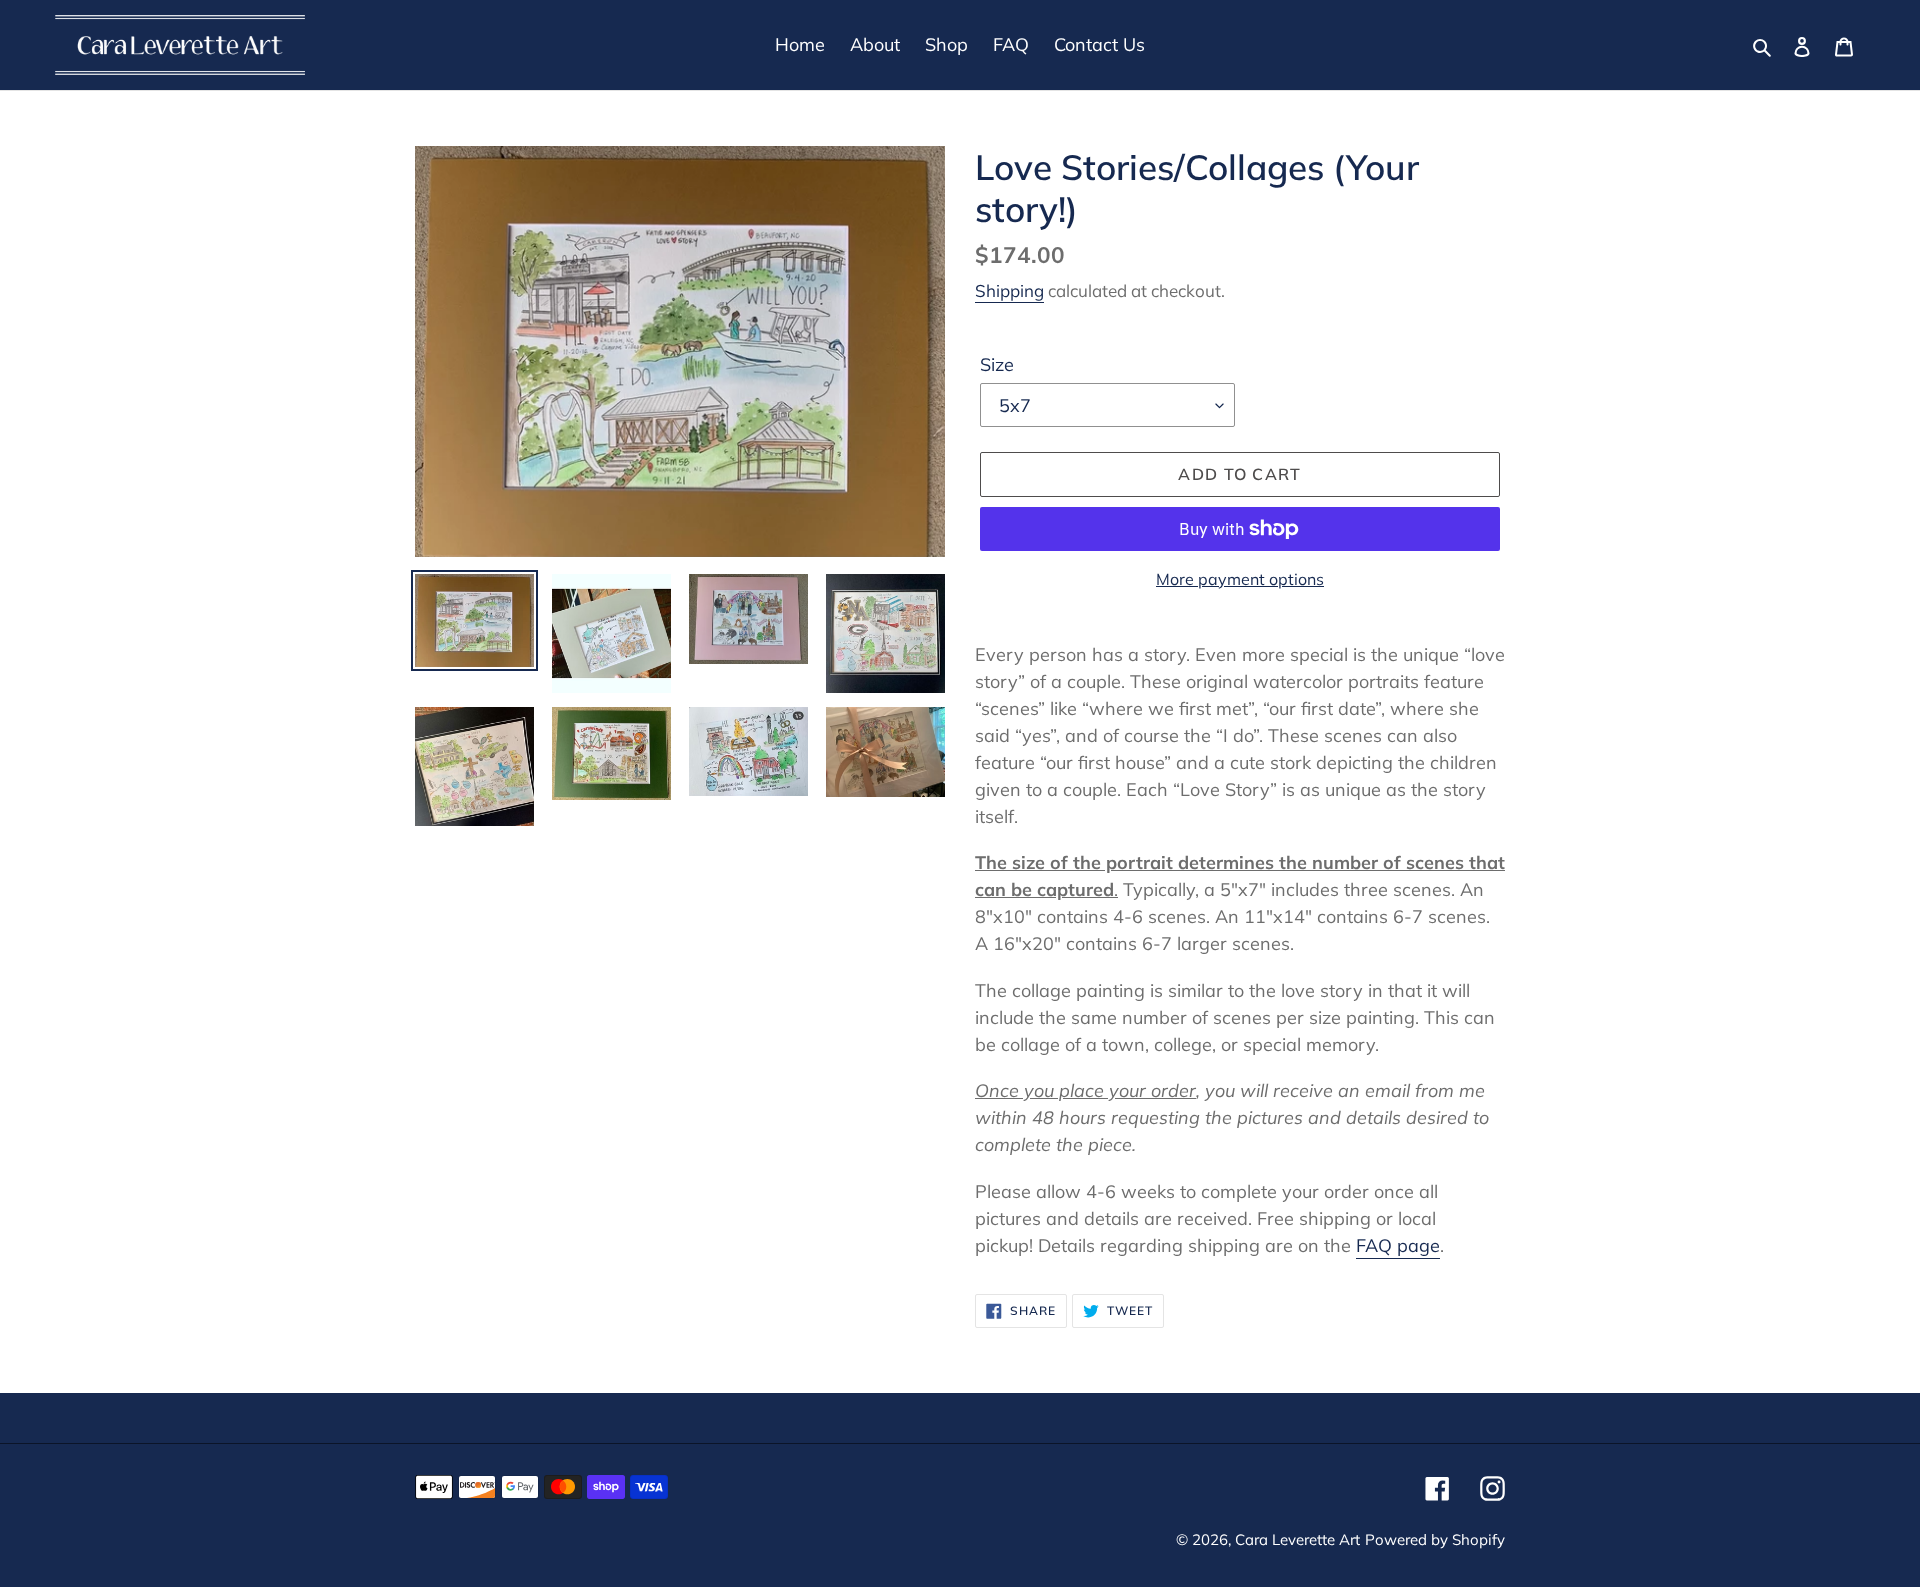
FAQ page (1398, 1245)
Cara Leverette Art (1297, 1539)
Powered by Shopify (1435, 1539)
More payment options (1240, 579)
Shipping (1009, 290)
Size (997, 364)
